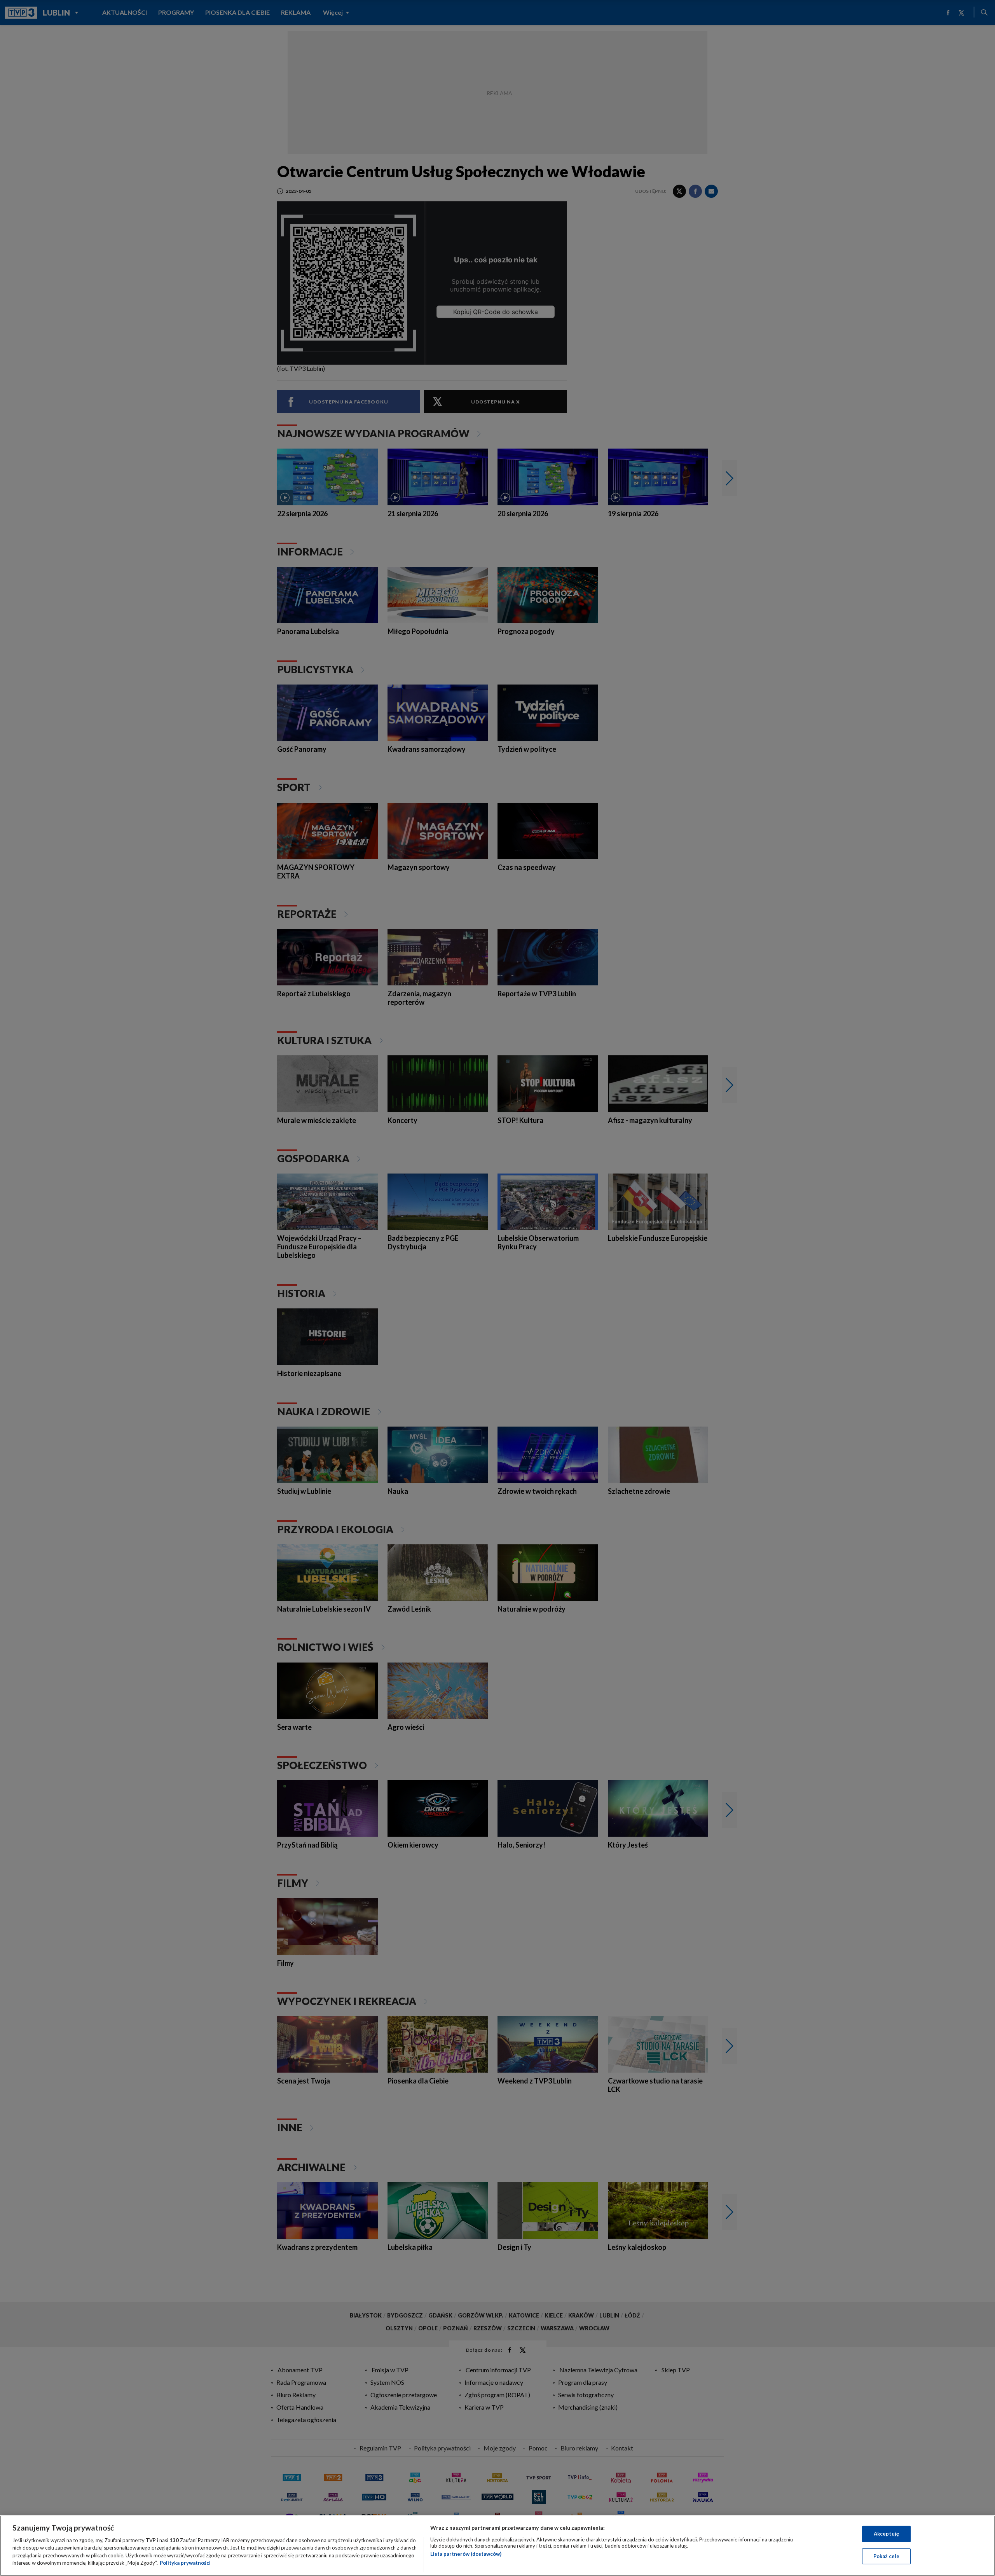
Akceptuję (886, 2534)
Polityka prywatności (185, 2563)
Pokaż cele (886, 2556)
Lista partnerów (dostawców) (466, 2554)
